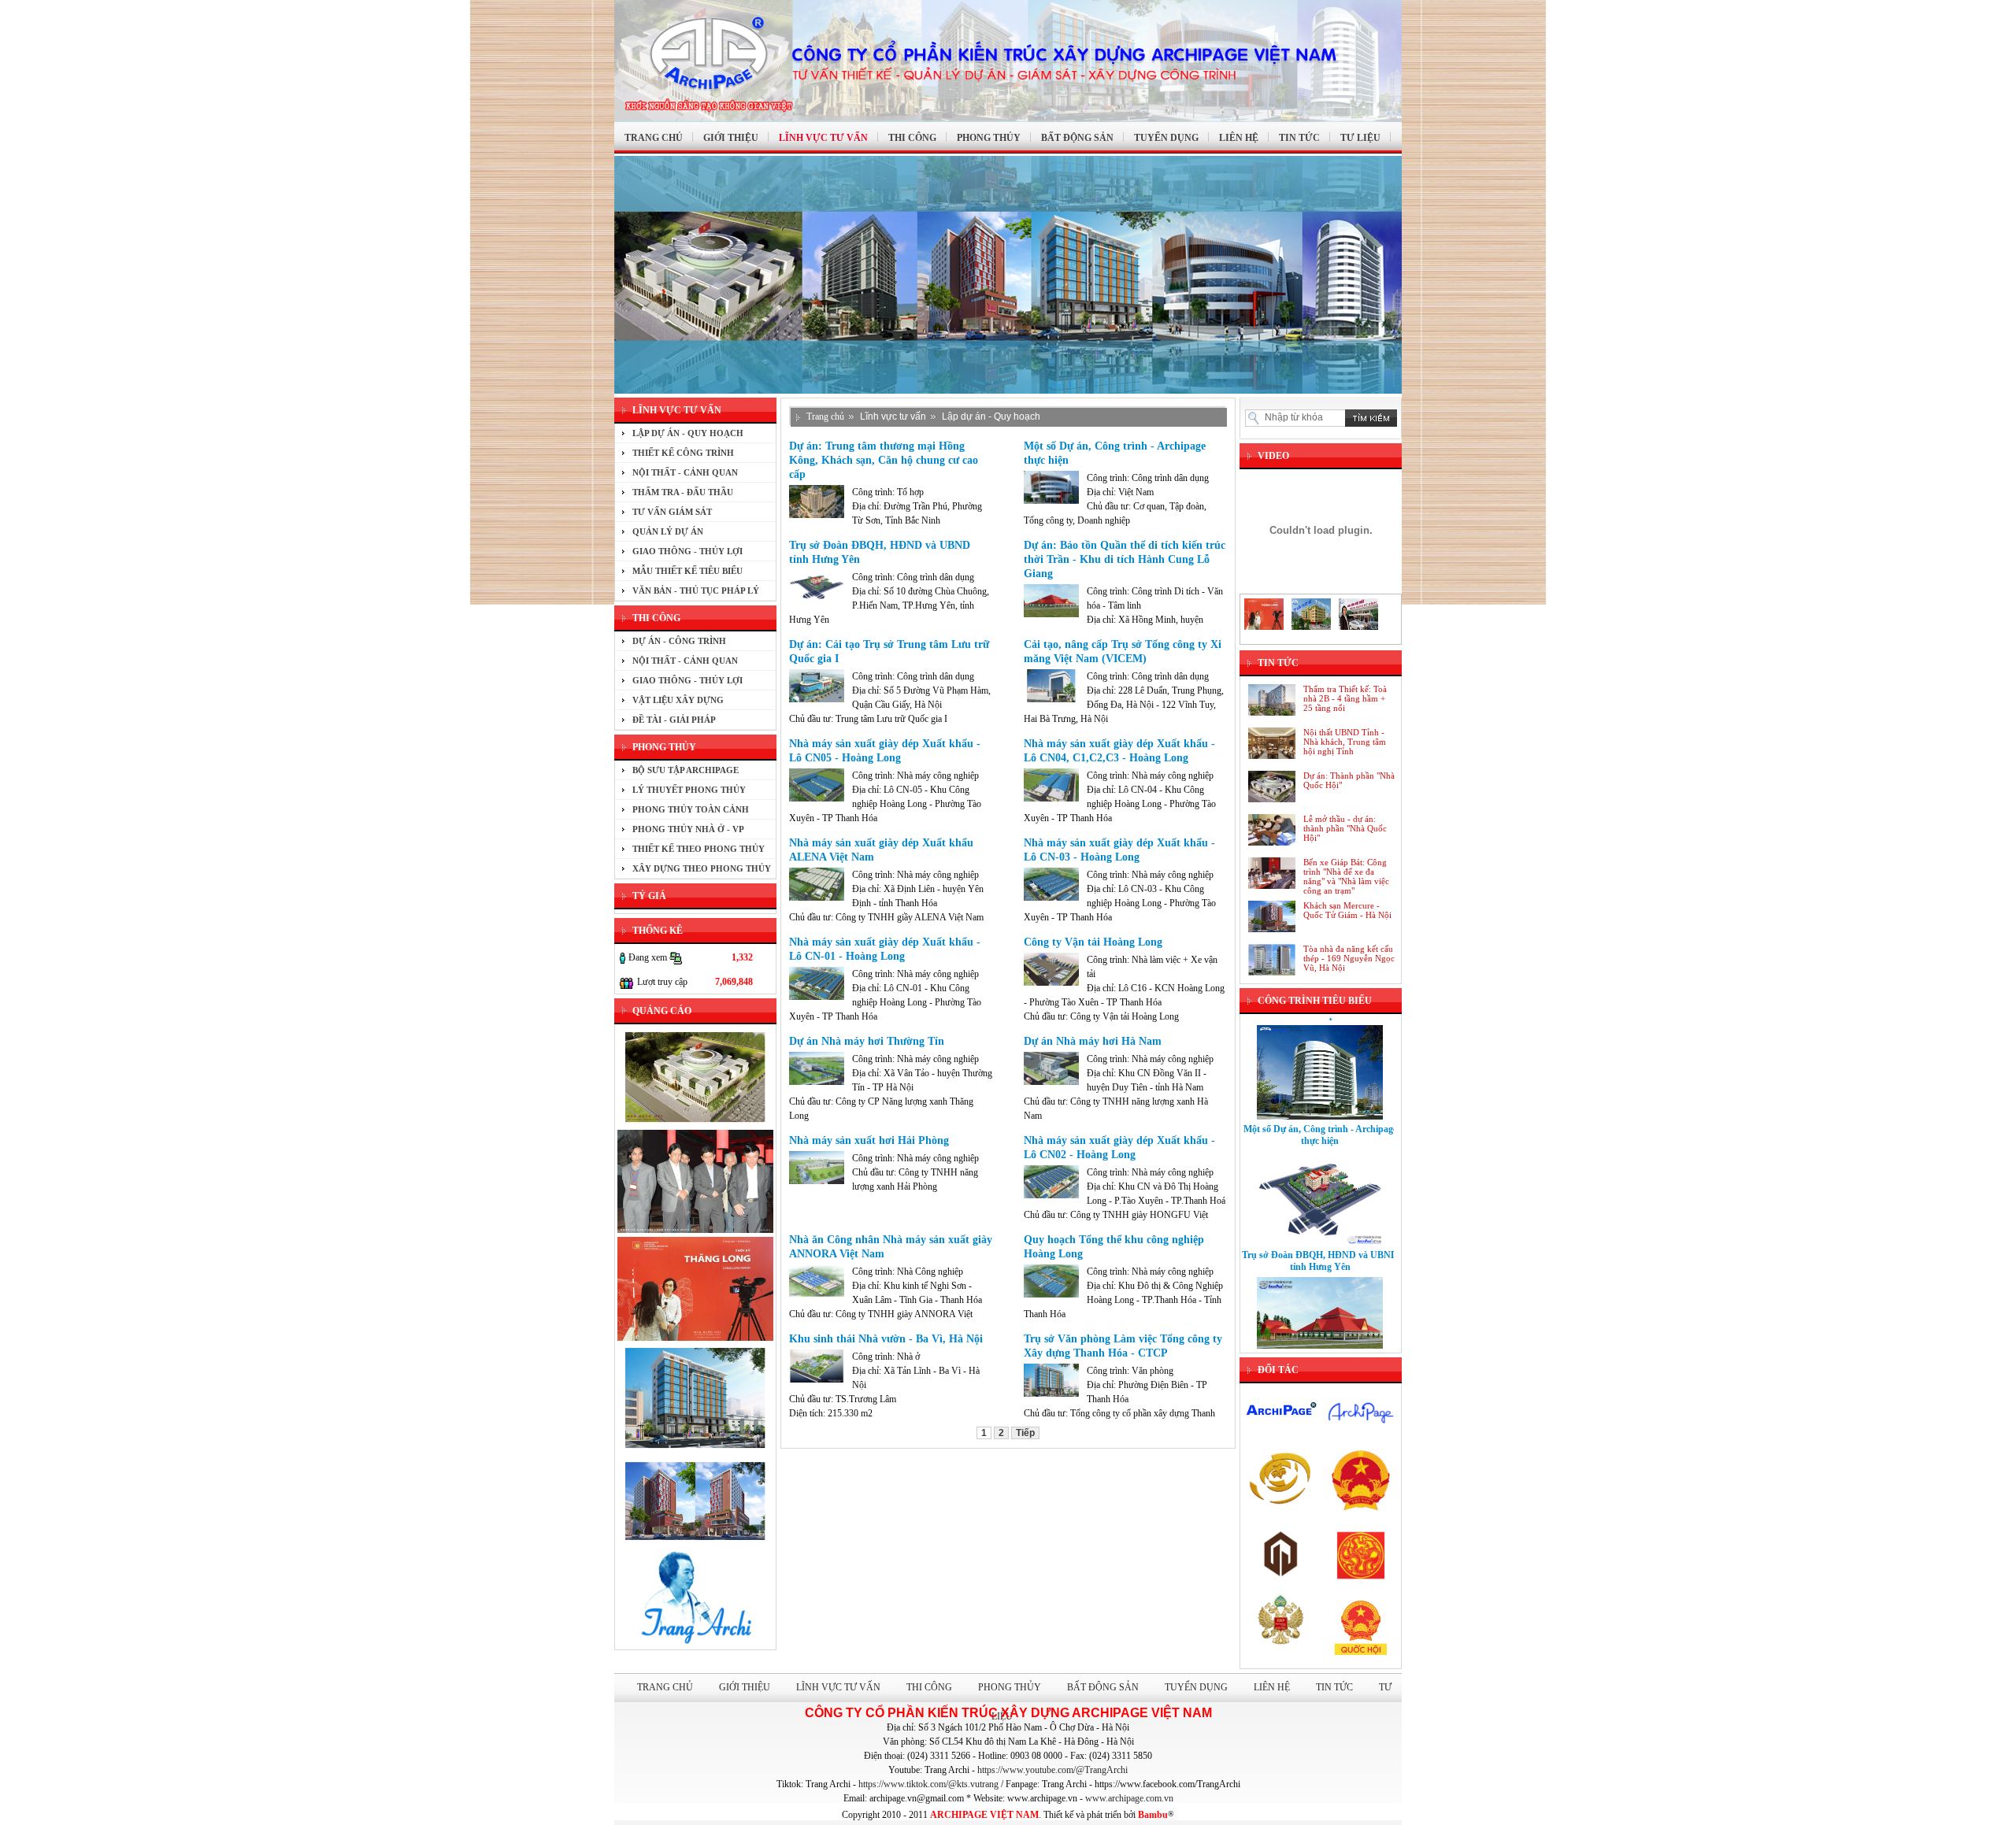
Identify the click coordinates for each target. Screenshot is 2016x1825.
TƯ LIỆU (1360, 138)
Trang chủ (825, 416)
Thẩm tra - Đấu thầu (683, 492)
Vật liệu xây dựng (678, 700)
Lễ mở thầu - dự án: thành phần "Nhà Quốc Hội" (1345, 828)
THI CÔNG (912, 138)
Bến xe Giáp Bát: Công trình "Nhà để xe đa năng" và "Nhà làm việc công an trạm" (1346, 876)
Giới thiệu (745, 1687)
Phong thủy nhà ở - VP (688, 829)
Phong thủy (1010, 1687)
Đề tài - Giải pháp (674, 720)
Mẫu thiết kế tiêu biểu (687, 571)
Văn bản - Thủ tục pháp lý (696, 590)
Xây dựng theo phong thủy (702, 868)
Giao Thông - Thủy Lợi (687, 551)
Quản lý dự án (668, 531)
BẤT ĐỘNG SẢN (1077, 138)
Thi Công (929, 1687)
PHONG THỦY (989, 138)
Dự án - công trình (679, 641)
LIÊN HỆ (1239, 138)
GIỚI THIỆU (731, 138)
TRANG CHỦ (654, 138)
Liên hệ (1272, 1687)
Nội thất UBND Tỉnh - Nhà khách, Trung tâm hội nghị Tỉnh (1345, 742)
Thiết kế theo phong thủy (699, 849)
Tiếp (1025, 1433)
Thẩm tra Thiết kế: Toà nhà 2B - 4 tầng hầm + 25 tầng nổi (1345, 698)
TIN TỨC (1299, 138)
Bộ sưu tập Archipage (686, 770)
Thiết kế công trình (683, 453)
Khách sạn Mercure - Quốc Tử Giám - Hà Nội (1347, 910)
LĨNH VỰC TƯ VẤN (823, 138)
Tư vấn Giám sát (672, 512)
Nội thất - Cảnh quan (685, 472)
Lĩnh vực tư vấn (893, 416)
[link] (1052, 1770)
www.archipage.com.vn (1129, 1798)
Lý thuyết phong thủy (689, 790)
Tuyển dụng (1196, 1687)
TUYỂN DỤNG (1166, 138)
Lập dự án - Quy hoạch (688, 433)
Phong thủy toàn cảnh (691, 809)
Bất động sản (1103, 1687)
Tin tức (1334, 1687)
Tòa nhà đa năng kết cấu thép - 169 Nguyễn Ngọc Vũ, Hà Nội (1349, 958)
